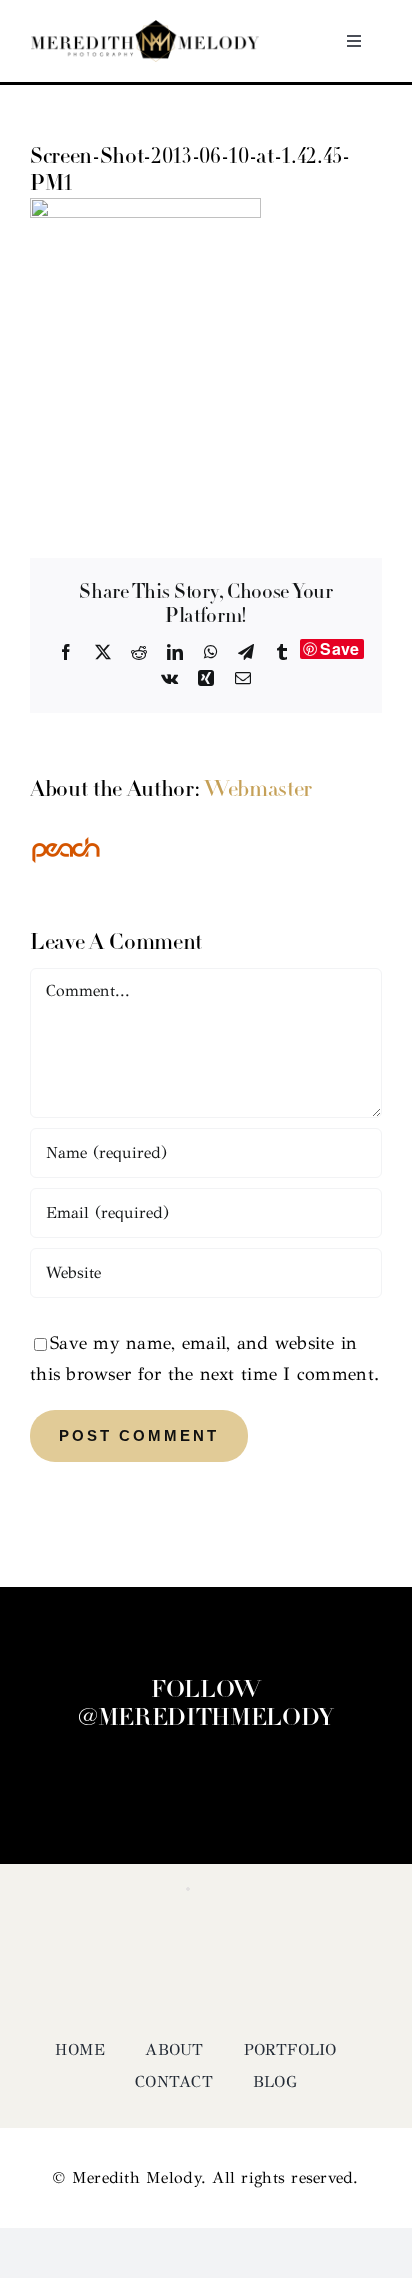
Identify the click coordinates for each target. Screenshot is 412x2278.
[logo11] (145, 29)
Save (339, 649)
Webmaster (258, 790)
